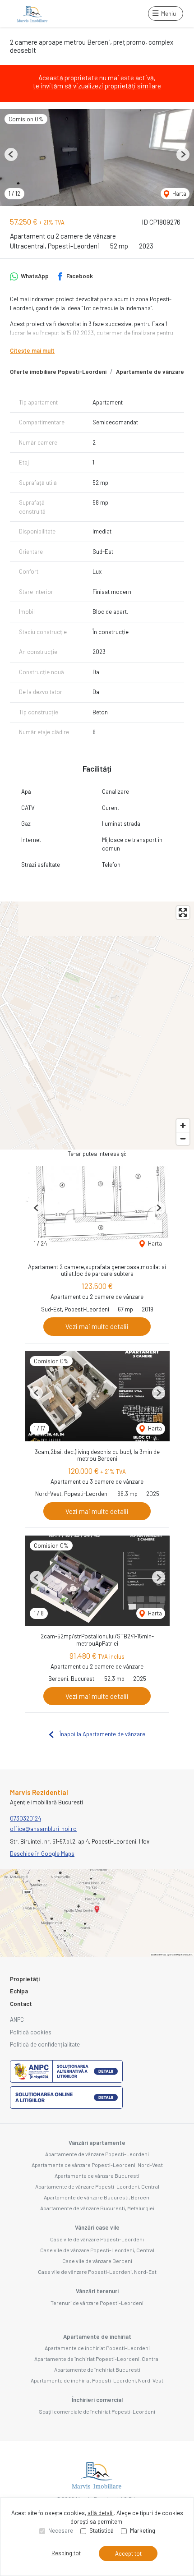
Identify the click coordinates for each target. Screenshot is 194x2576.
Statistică (102, 2530)
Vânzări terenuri (97, 2291)
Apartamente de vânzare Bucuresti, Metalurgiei (97, 2208)
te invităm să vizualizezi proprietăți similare (97, 86)
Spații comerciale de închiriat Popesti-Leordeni (97, 2411)
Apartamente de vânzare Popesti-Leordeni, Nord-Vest (97, 2165)
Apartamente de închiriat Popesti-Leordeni (97, 2348)
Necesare (61, 2530)
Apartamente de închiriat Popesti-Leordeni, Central (97, 2359)
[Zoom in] (183, 1125)
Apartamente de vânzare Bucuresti (97, 2176)
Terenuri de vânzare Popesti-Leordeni (97, 2303)
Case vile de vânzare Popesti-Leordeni (97, 2239)
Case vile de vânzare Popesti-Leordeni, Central (97, 2250)
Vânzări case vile (97, 2227)
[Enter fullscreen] (183, 913)
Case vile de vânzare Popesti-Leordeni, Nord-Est (97, 2272)
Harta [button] (179, 193)
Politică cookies (31, 2032)
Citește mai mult (32, 350)
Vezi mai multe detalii (97, 1326)
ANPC (17, 2019)
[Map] (97, 1026)
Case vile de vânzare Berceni (97, 2261)
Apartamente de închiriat (97, 2337)
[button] (11, 154)
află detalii (101, 2513)
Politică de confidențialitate (45, 2044)
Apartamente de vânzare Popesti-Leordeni (97, 2154)
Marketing (143, 2530)
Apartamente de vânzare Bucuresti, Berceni (97, 2197)
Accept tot (128, 2553)
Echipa (19, 1991)
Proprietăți (25, 1979)
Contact (21, 2004)
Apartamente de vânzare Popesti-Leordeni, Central (97, 2186)
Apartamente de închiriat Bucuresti (97, 2369)
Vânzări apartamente (97, 2143)
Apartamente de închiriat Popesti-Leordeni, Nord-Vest (97, 2380)
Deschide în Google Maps (42, 1854)
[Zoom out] (183, 1138)
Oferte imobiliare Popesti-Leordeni (58, 372)
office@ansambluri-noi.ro (43, 1829)
